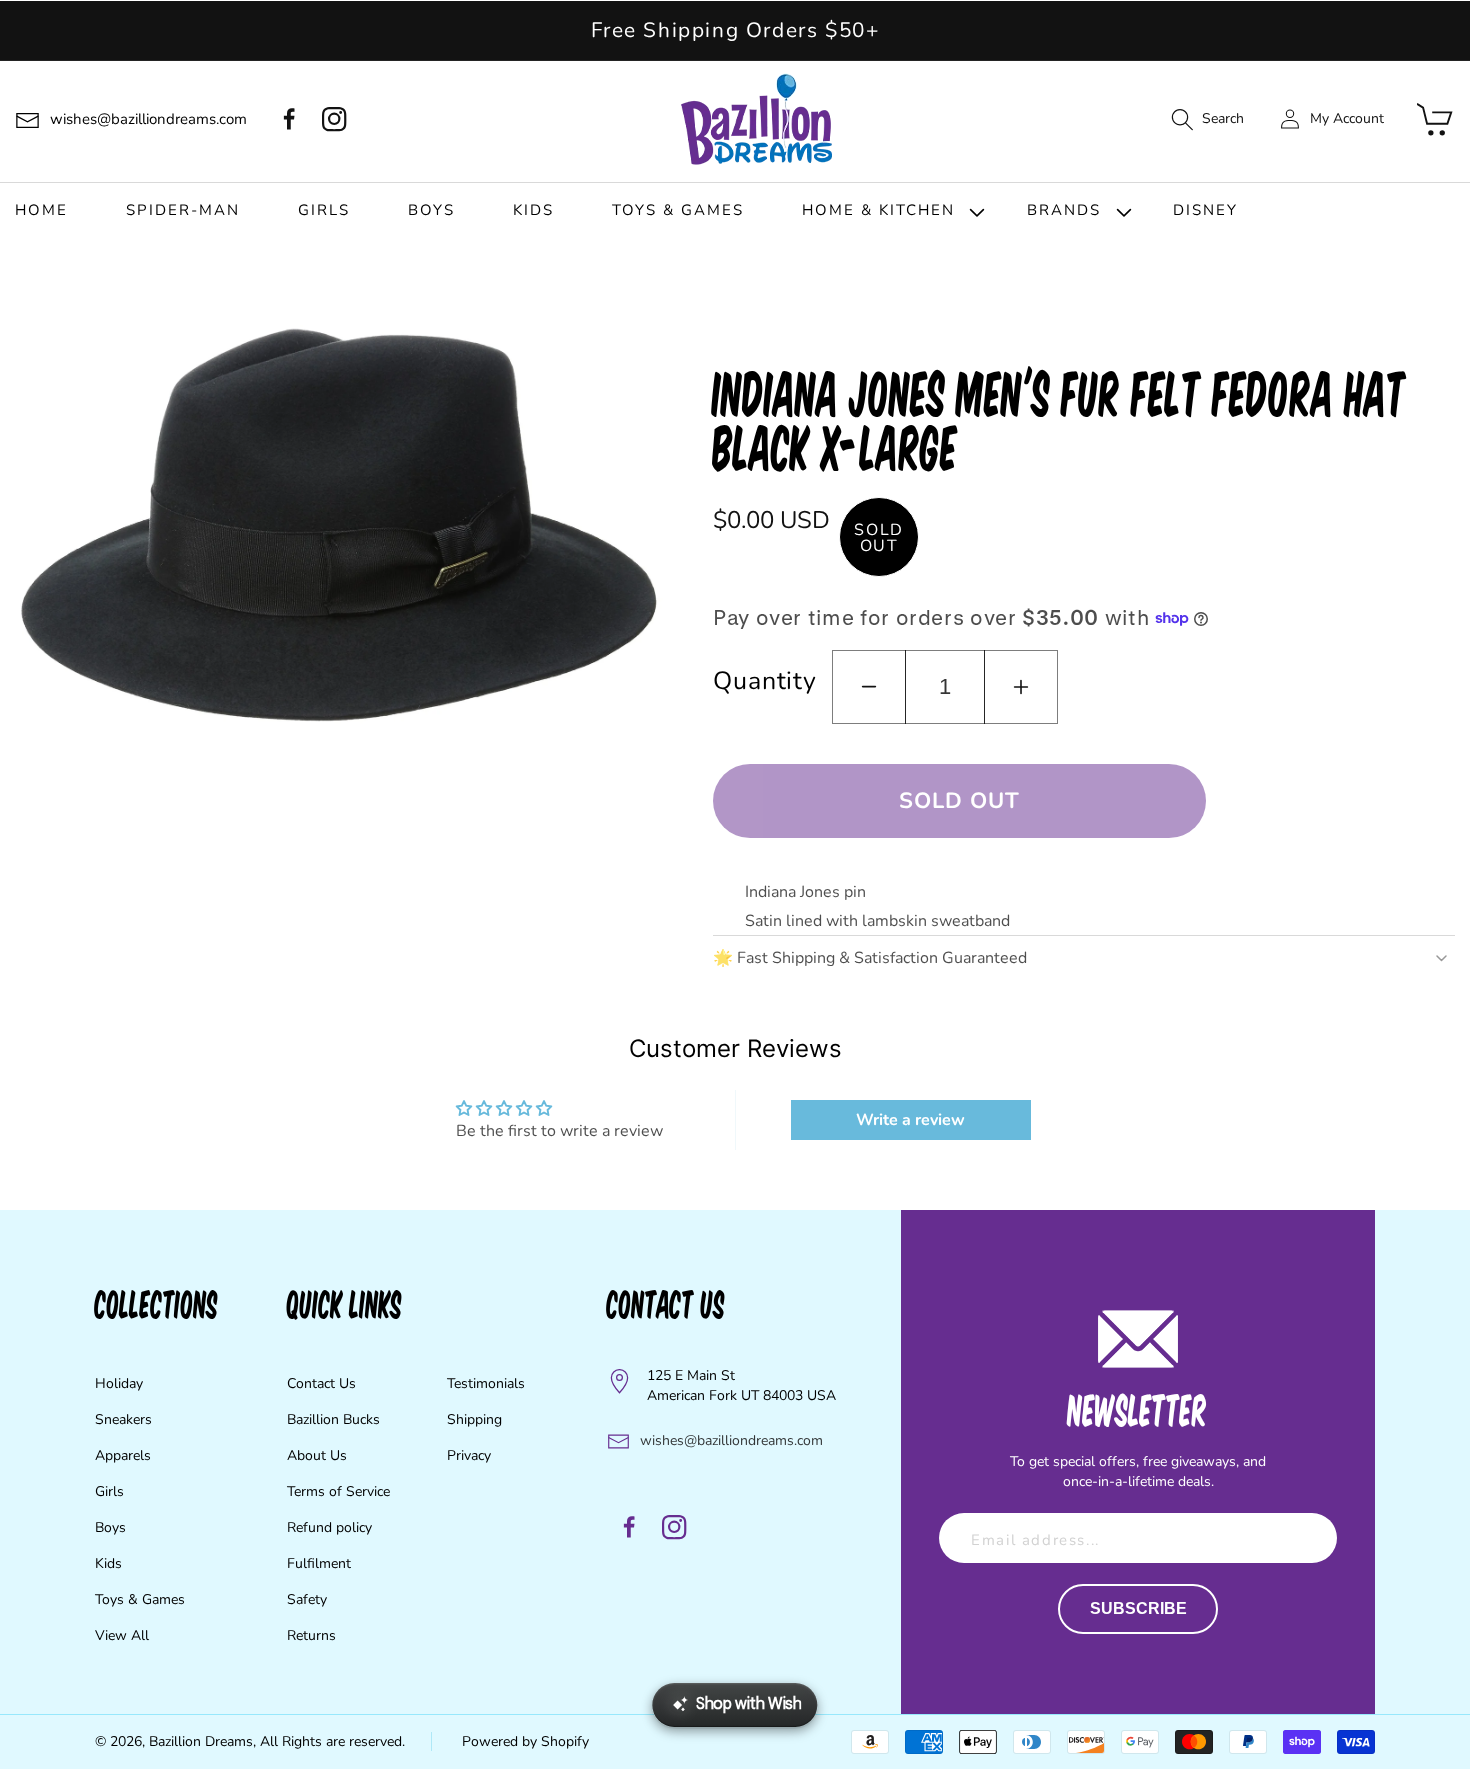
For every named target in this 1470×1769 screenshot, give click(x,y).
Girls (109, 1491)
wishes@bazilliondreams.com (731, 1440)
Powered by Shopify (525, 1741)
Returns (311, 1635)
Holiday (119, 1383)
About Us (317, 1455)
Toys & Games (140, 1599)
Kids (108, 1563)
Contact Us (321, 1383)
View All (122, 1635)
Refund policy (329, 1527)
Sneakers (123, 1419)
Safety (307, 1599)
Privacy (469, 1455)
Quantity (765, 681)
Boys (110, 1527)
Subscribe (1138, 1608)
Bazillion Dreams (201, 1741)
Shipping (474, 1419)
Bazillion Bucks (333, 1419)
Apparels (123, 1455)
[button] (1207, 119)
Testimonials (486, 1383)
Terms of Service (338, 1491)
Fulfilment (319, 1563)
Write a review (910, 1120)
